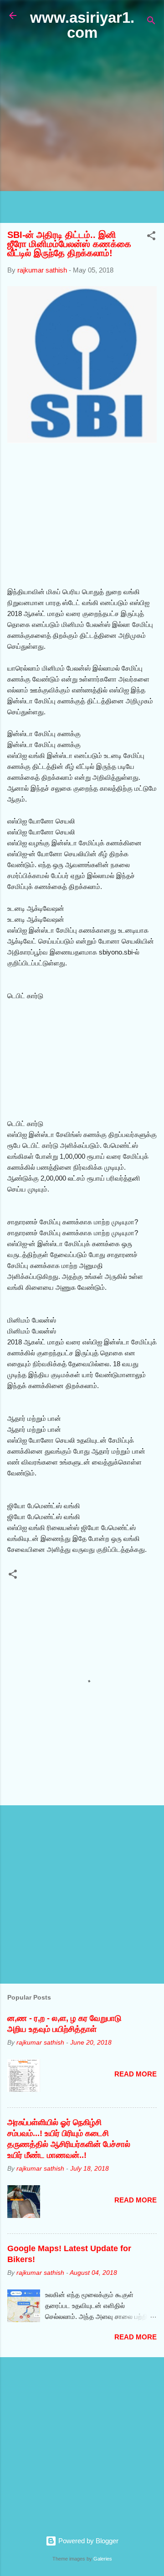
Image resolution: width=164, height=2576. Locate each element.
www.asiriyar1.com (82, 25)
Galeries (103, 2559)
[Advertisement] (82, 132)
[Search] (151, 22)
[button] (151, 237)
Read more (136, 2074)
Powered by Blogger (87, 2541)
